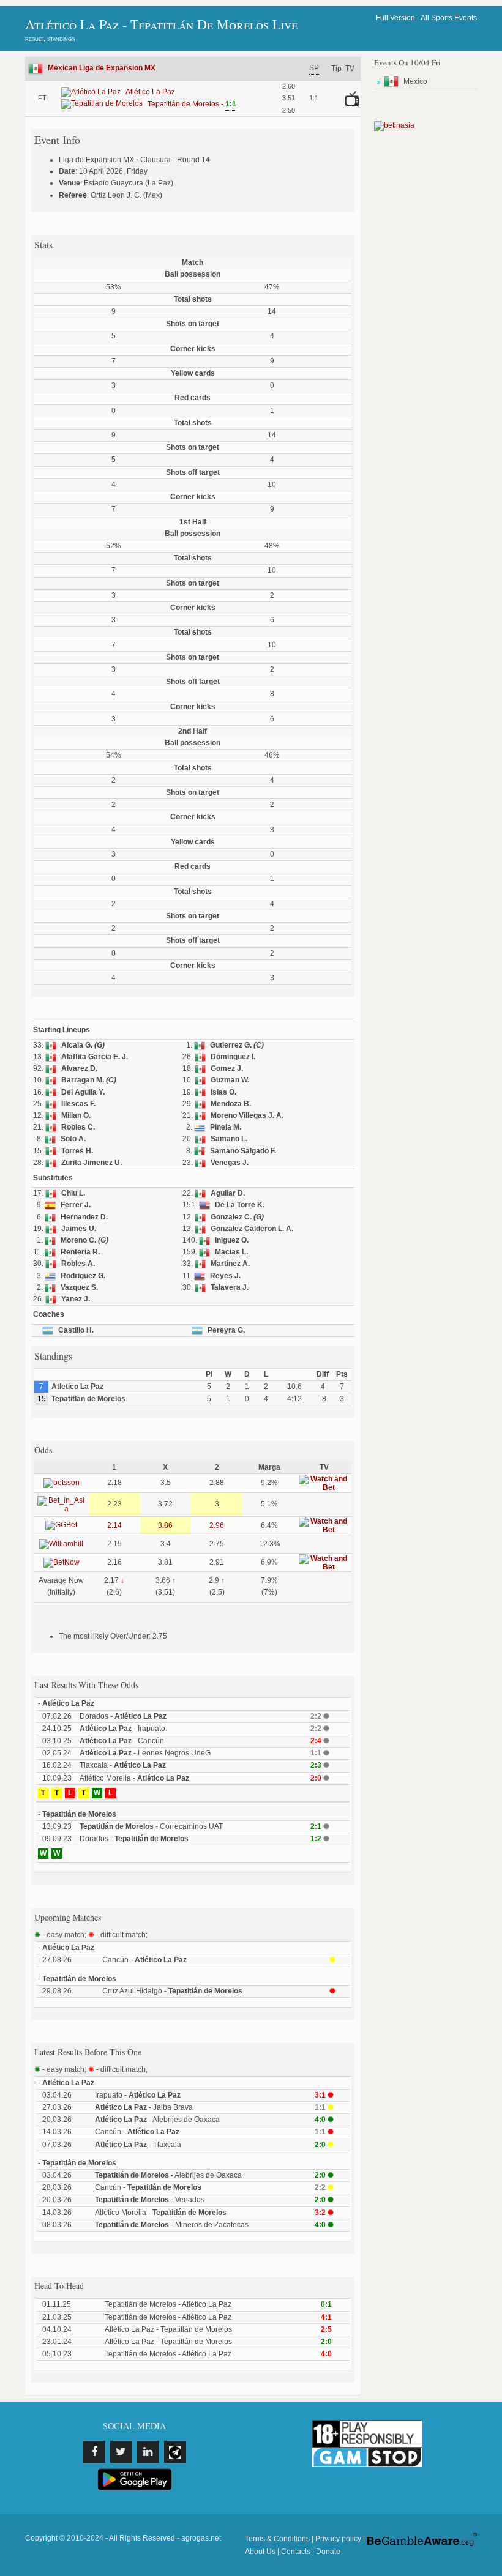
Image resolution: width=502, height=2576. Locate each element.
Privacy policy (338, 2539)
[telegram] (175, 2452)
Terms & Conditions (277, 2539)
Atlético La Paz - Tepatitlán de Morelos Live (161, 24)
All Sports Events (449, 18)
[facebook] (94, 2452)
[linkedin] (148, 2452)
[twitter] (121, 2452)
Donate (328, 2552)
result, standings (50, 39)
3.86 (165, 1525)
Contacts (296, 2552)
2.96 (217, 1525)
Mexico (415, 81)
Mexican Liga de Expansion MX (102, 68)
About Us (260, 2552)
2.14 (114, 1525)
